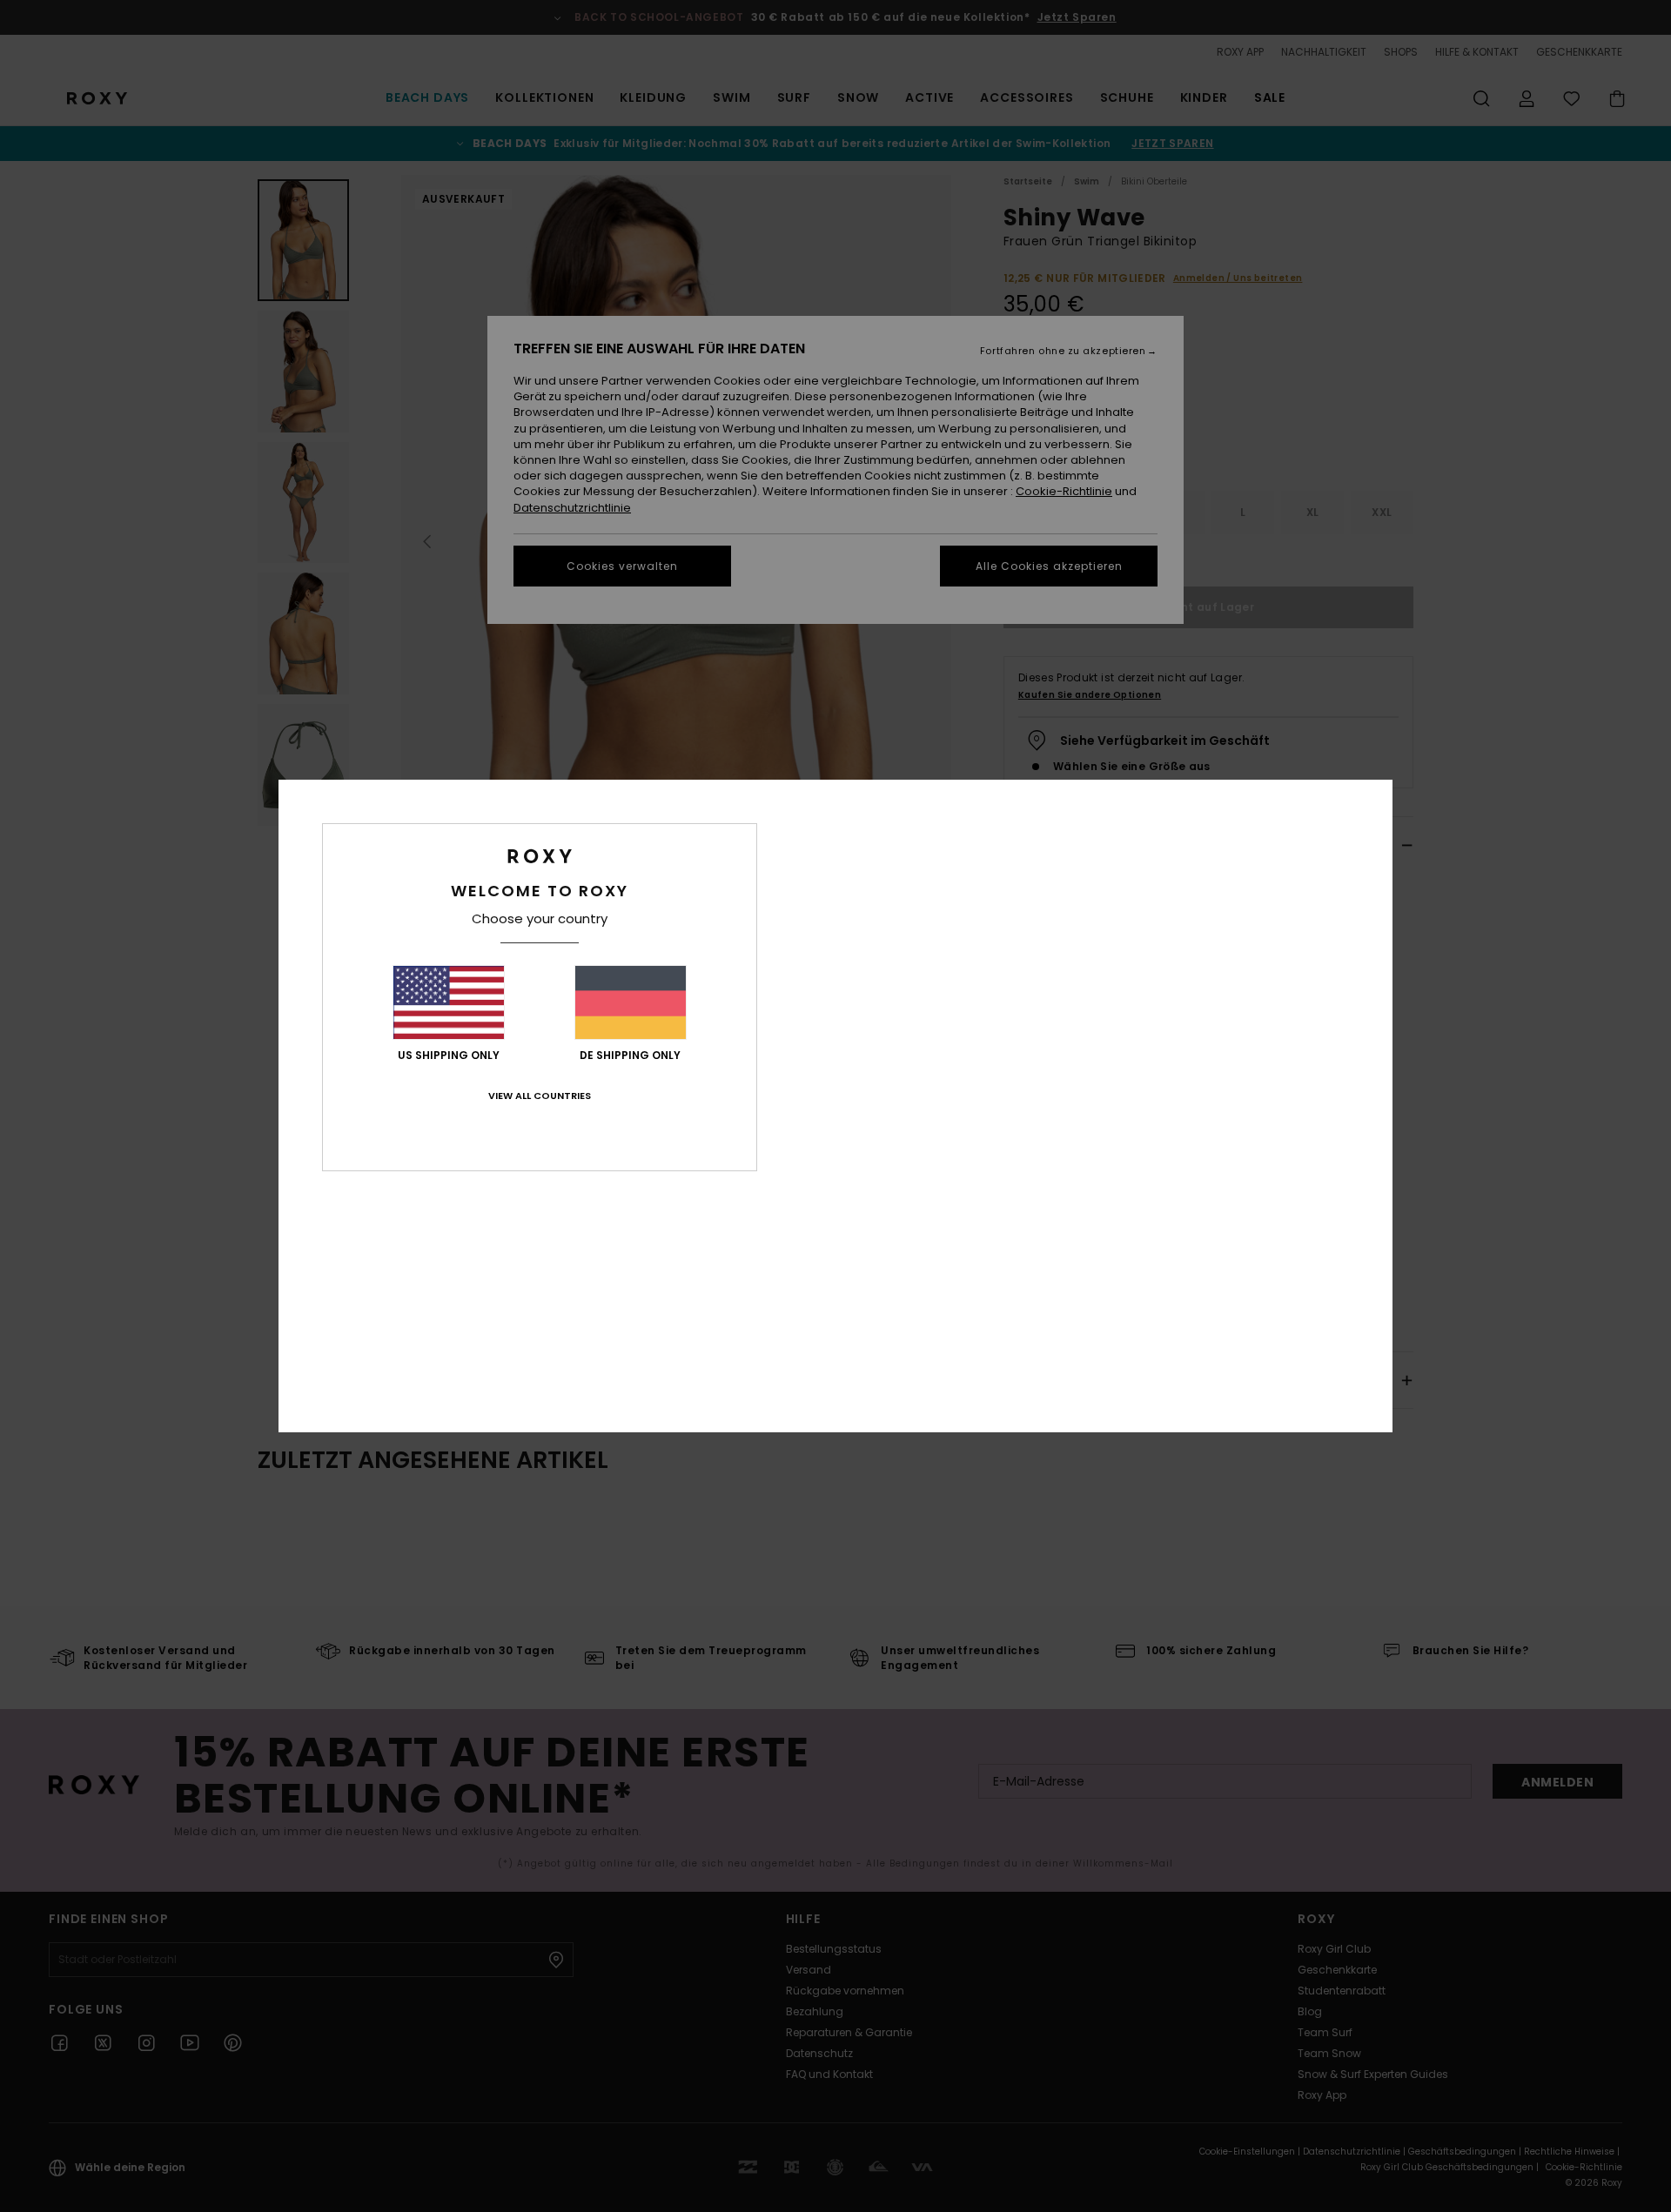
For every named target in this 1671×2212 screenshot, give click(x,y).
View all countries (540, 1096)
